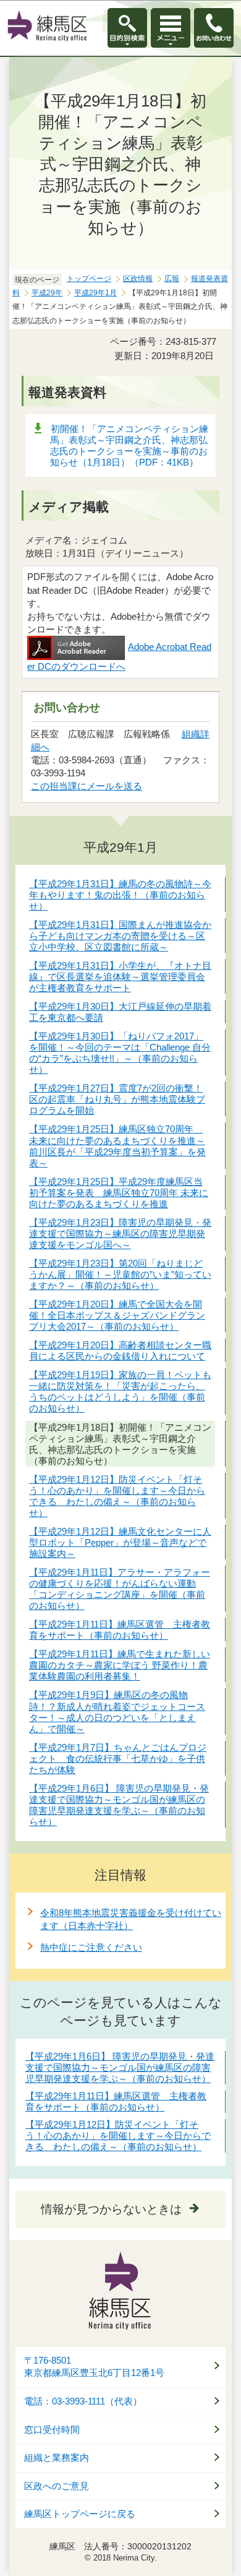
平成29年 (47, 293)
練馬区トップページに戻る (80, 2514)
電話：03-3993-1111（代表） (83, 2401)
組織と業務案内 (57, 2458)
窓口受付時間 (52, 2430)
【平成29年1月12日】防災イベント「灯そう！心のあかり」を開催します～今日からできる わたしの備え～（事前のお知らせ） (118, 2136)
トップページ (89, 279)
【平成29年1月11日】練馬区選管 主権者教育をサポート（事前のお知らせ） (116, 2101)
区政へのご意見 (57, 2486)
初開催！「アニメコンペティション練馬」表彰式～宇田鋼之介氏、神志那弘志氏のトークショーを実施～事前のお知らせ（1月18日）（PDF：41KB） (129, 445)
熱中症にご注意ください (91, 1947)
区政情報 (138, 279)
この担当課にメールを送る (87, 786)
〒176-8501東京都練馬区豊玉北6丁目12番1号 (94, 2367)
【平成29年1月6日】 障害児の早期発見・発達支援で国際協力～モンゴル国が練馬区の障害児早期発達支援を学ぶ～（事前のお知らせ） (120, 2067)
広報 (172, 279)
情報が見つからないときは (111, 2209)
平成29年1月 (95, 293)
